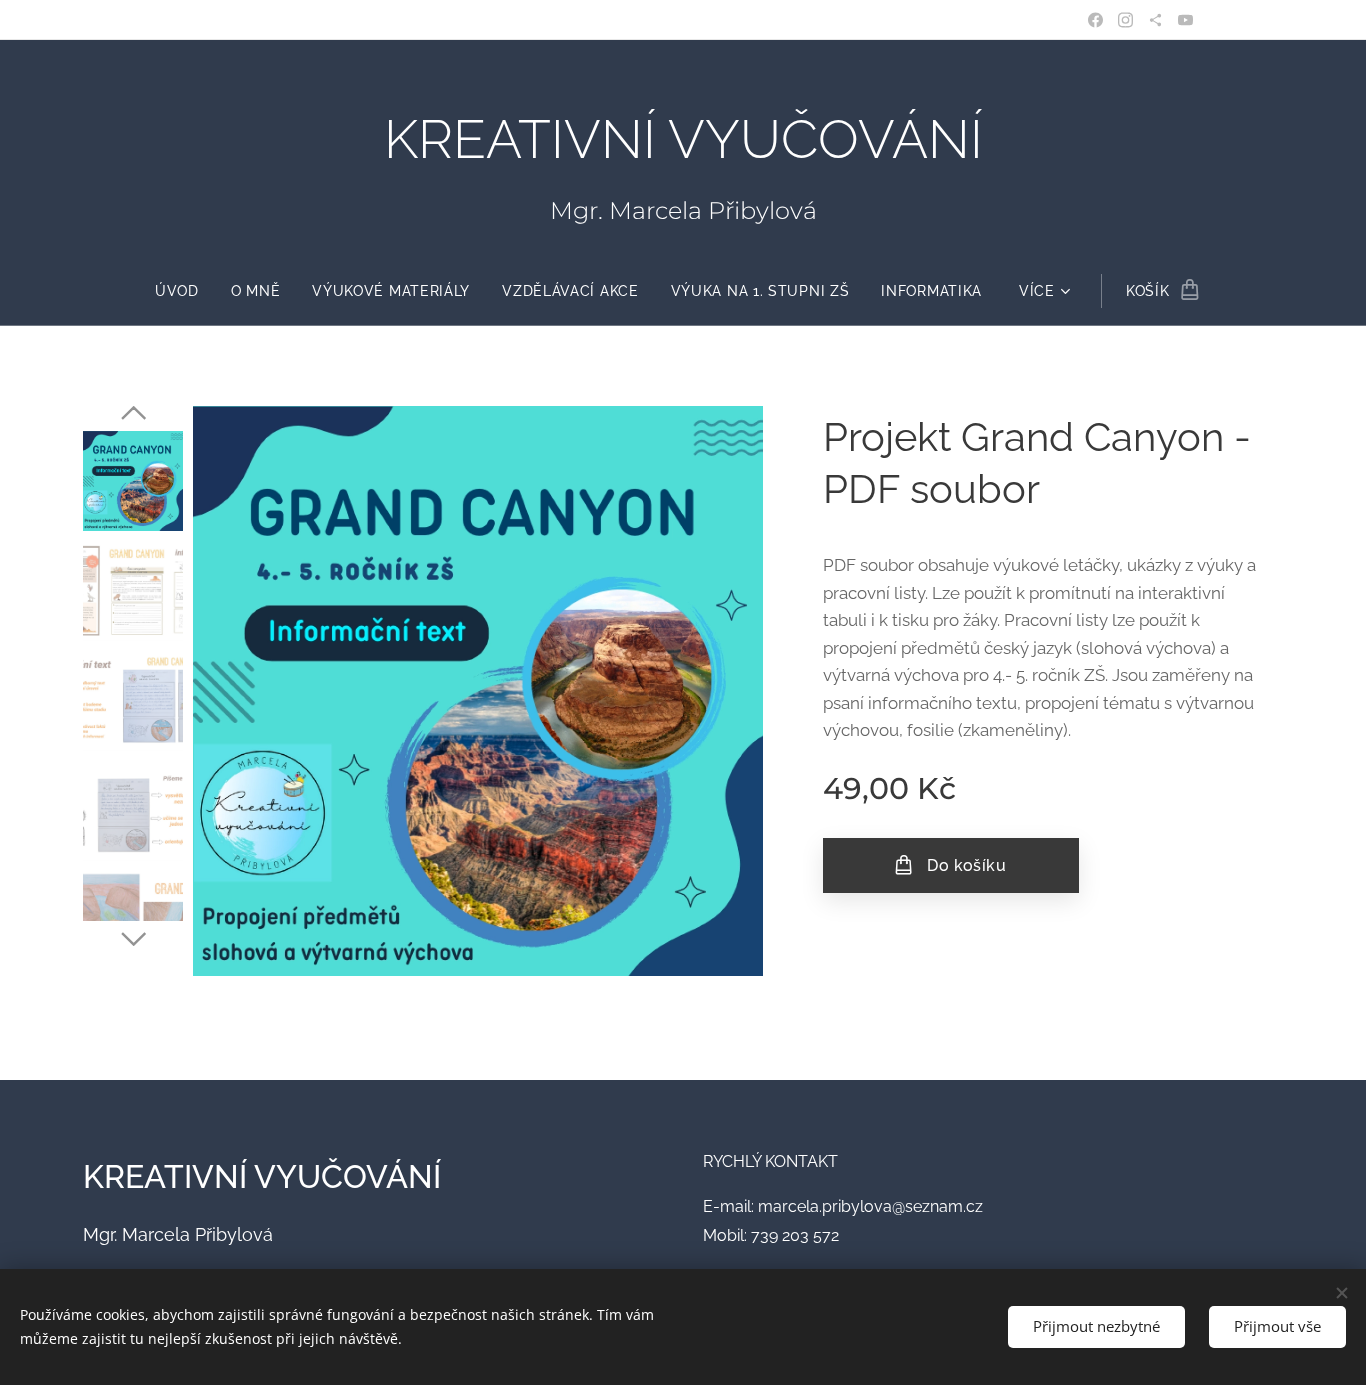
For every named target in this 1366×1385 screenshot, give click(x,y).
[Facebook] (1095, 20)
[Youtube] (1185, 20)
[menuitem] (185, 291)
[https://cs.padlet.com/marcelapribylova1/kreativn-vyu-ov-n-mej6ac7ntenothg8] (1155, 20)
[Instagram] (1125, 20)
